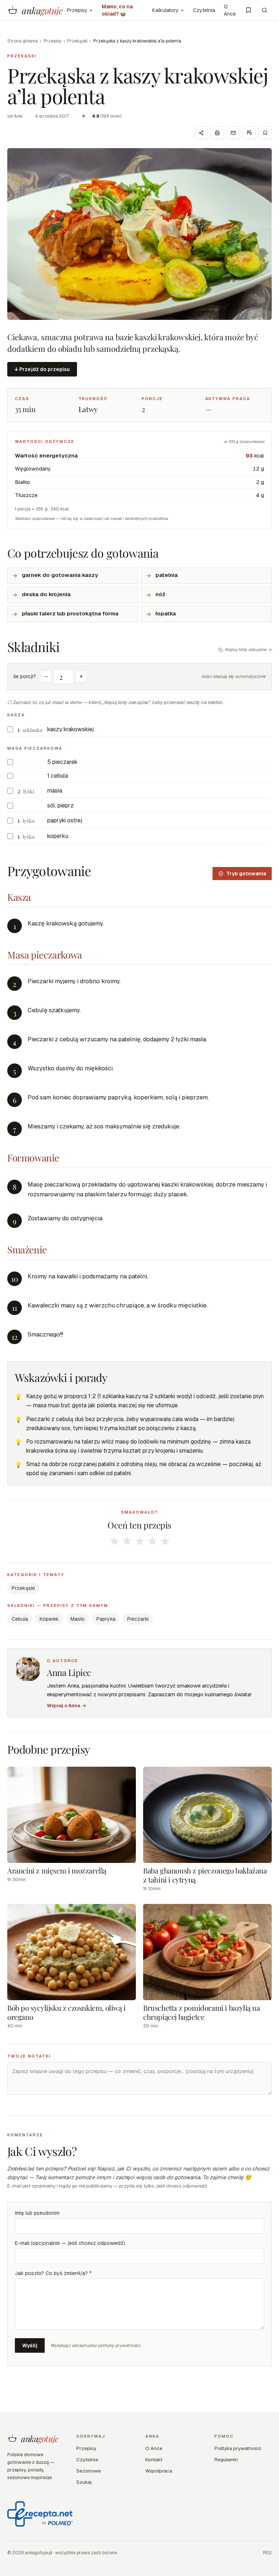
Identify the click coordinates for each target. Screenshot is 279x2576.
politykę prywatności (119, 2345)
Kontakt (154, 2459)
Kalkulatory (165, 10)
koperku (58, 836)
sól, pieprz (60, 805)
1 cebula (58, 776)
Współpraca (159, 2471)
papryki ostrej (65, 820)
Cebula (20, 1619)
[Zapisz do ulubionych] (265, 133)
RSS (267, 2553)
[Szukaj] (264, 10)
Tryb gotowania (246, 874)
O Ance (230, 10)
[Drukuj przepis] (217, 133)
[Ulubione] (248, 10)
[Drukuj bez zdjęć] (249, 133)
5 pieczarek (62, 762)
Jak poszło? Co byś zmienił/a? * (53, 2273)
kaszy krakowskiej (70, 729)
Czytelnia (204, 10)
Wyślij (30, 2345)
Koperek (49, 1619)
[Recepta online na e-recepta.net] (40, 2514)
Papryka (106, 1619)
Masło (78, 1619)
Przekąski (77, 41)
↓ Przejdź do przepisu (42, 369)
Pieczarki (138, 1619)
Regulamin (226, 2459)
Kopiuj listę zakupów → (248, 650)
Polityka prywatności (238, 2448)
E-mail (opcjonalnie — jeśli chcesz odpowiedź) (70, 2243)
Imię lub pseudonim (37, 2213)
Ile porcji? (25, 676)
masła (55, 791)
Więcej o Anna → (66, 1706)
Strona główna (23, 41)
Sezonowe (89, 2471)
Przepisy (77, 10)
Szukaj (84, 2482)
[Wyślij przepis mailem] (233, 133)
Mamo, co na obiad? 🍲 (117, 10)
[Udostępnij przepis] (201, 133)
